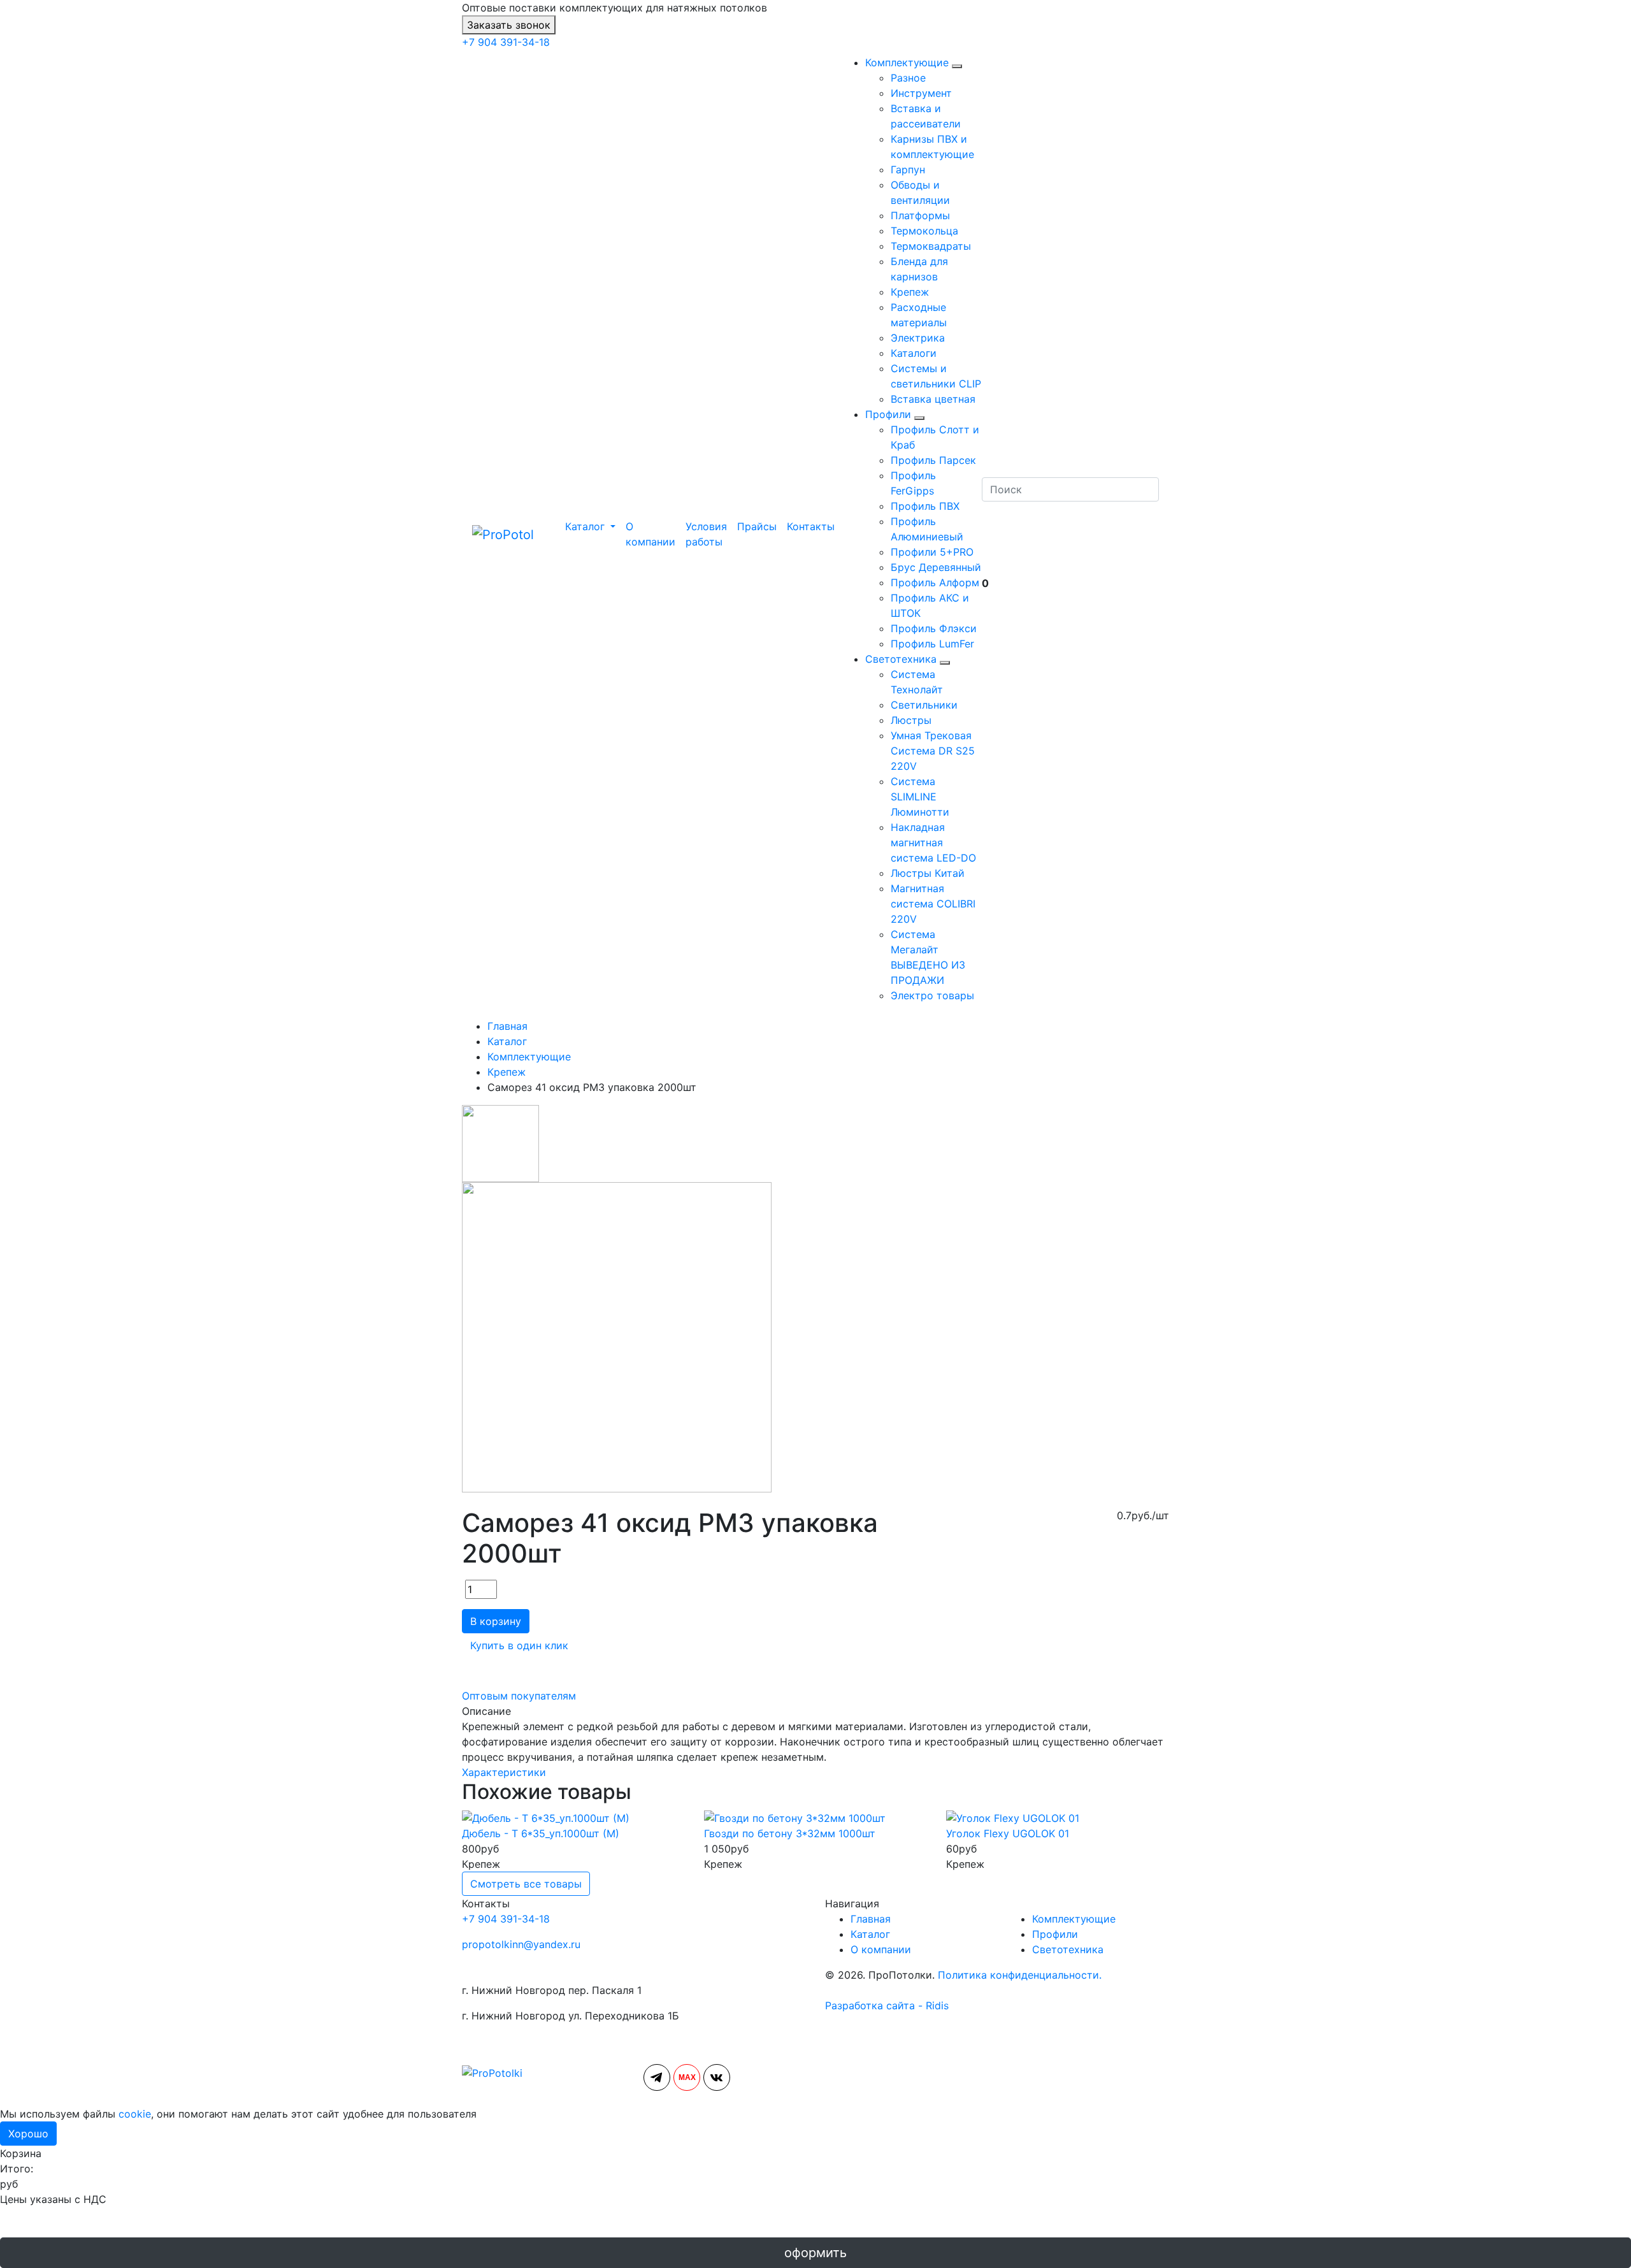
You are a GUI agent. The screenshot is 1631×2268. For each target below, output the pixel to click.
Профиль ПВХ (925, 506)
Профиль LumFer (932, 644)
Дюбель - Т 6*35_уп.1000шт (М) (541, 1833)
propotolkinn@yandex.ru (521, 1944)
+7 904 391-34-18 (506, 42)
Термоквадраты (931, 246)
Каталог (870, 1934)
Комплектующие (907, 62)
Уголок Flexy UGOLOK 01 (1008, 1833)
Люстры (911, 720)
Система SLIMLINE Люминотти (920, 797)
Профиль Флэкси (934, 628)
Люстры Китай (928, 873)
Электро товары (932, 995)
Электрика (918, 338)
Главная (871, 1919)
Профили (888, 414)
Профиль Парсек (933, 460)
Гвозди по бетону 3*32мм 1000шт (790, 1833)
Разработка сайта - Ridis (887, 2005)
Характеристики (504, 1772)
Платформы (920, 215)
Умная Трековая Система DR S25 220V (933, 751)
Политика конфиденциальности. (1020, 1975)
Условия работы (706, 534)
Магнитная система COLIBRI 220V (933, 904)
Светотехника (901, 659)
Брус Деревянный (936, 567)
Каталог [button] (585, 526)
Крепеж (910, 292)
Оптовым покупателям (519, 1696)
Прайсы (757, 526)
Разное (908, 78)
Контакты (811, 526)
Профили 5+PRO (932, 552)
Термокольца (924, 231)
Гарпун (908, 170)
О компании (650, 534)
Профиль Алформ (935, 582)
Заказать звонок (509, 25)
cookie (135, 2114)
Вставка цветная (933, 399)
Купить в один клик (519, 1645)
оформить (815, 2253)
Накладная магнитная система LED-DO (933, 842)
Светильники (924, 705)
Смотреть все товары (526, 1884)
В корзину (496, 1621)
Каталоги (914, 353)
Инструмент (921, 93)
